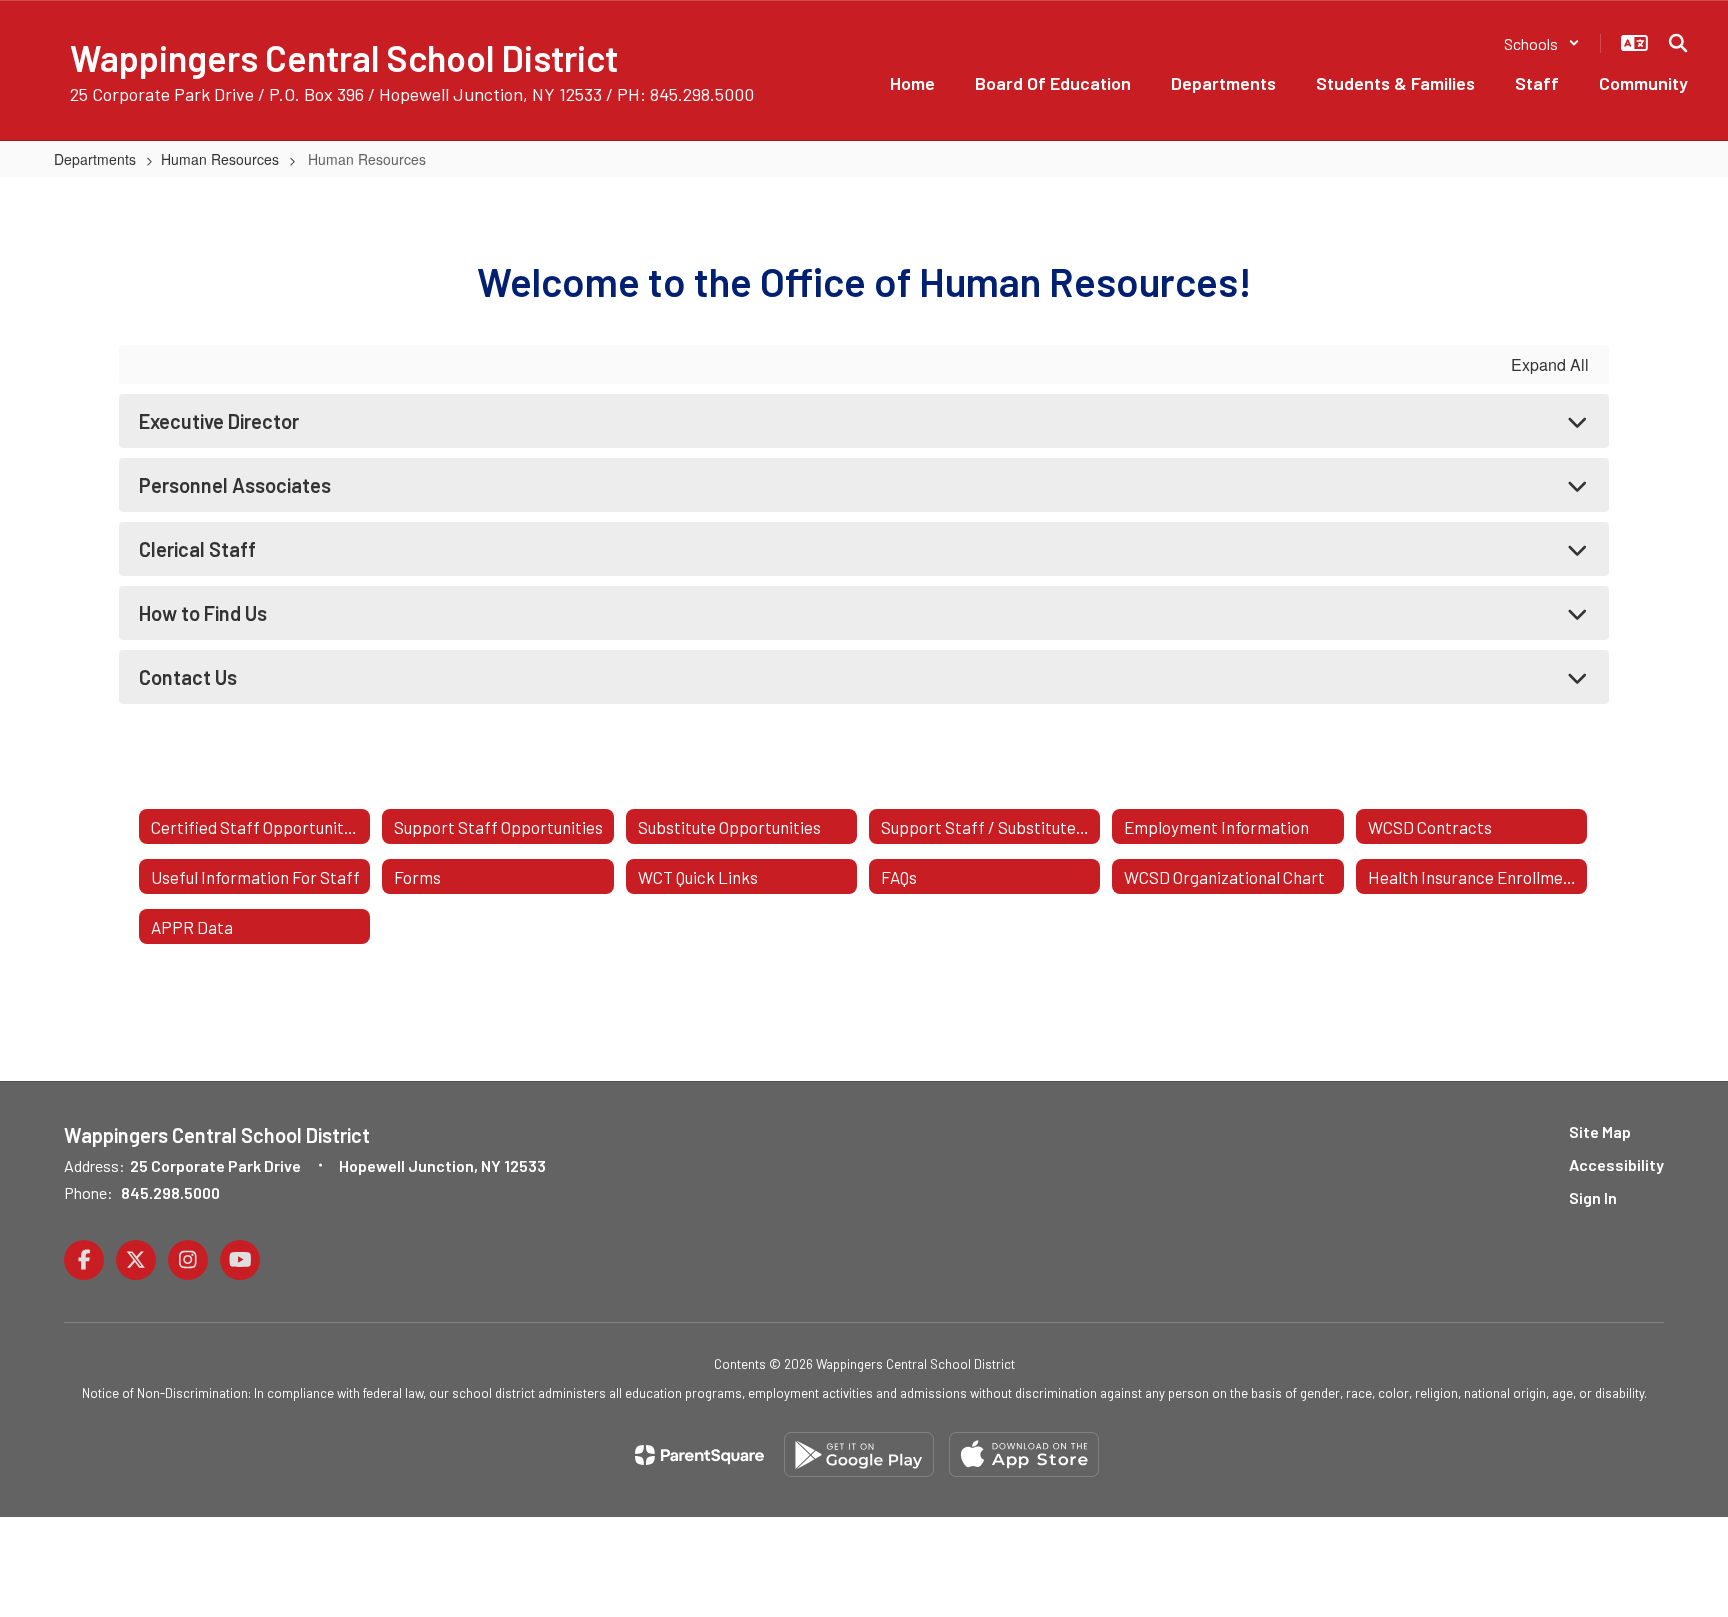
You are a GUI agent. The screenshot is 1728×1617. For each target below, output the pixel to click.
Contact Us (188, 677)
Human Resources (220, 159)
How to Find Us (203, 613)
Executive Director (219, 421)
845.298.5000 (170, 1192)
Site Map (1600, 1131)
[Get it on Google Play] (859, 1454)
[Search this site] (1678, 43)
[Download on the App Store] (1024, 1454)
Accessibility (1616, 1164)
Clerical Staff (197, 549)
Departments (95, 159)
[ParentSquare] (699, 1455)
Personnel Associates (235, 485)
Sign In (1593, 1197)
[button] (1542, 43)
